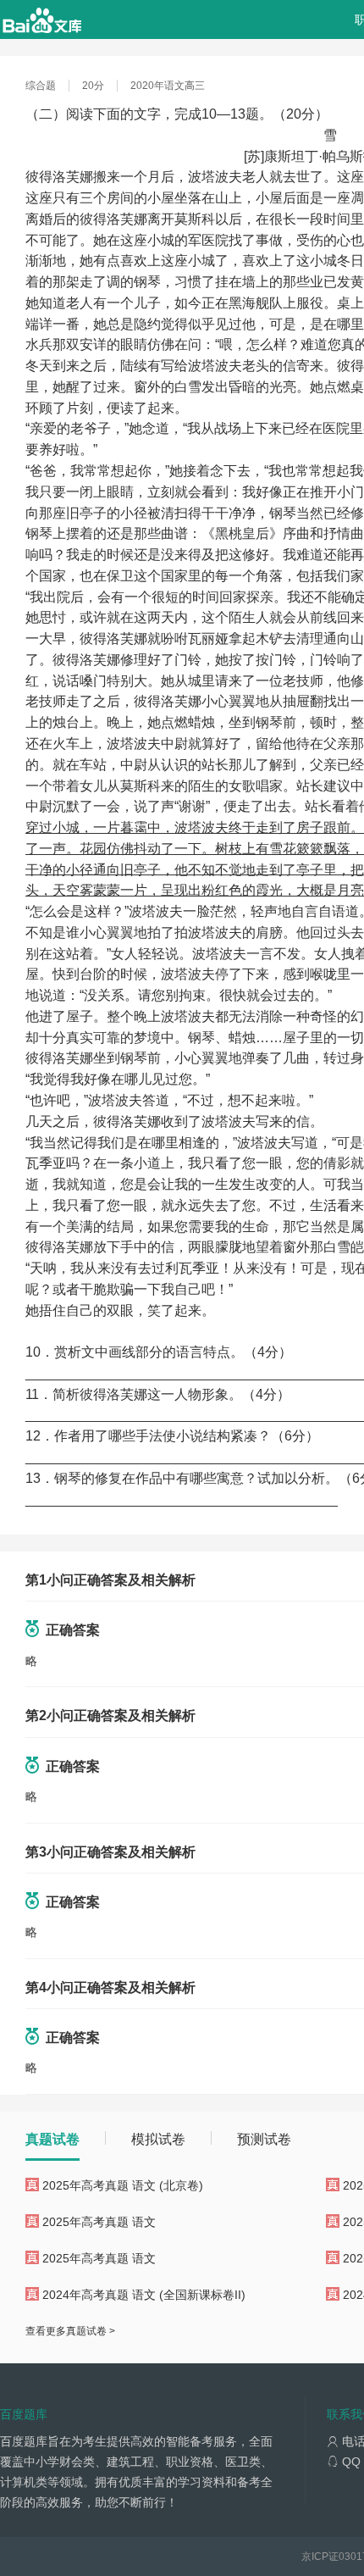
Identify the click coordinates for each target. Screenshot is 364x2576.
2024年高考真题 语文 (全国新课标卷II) (144, 2295)
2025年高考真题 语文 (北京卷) (123, 2185)
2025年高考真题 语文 (99, 2222)
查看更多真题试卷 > (70, 2331)
